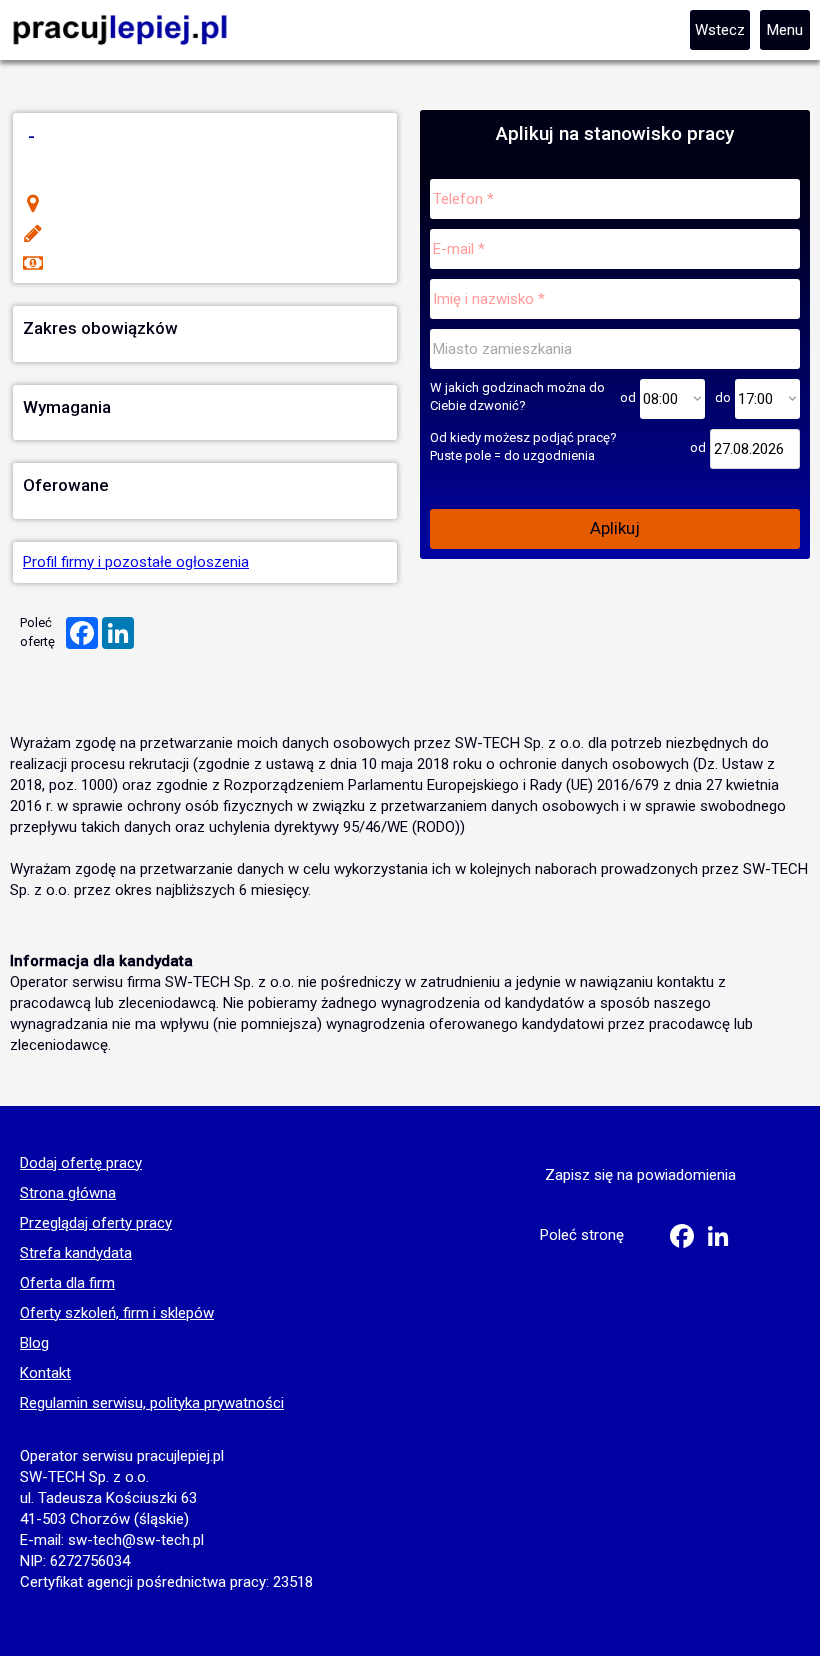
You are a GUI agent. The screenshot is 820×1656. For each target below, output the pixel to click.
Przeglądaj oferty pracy (96, 1224)
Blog (34, 1344)
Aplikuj (615, 528)
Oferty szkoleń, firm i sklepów (117, 1314)
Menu (785, 30)
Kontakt (45, 1374)
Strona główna (68, 1194)
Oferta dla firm (67, 1284)
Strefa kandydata (76, 1254)
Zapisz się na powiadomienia (640, 1175)
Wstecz (720, 30)
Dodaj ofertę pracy (81, 1164)
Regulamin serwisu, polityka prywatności (152, 1404)
